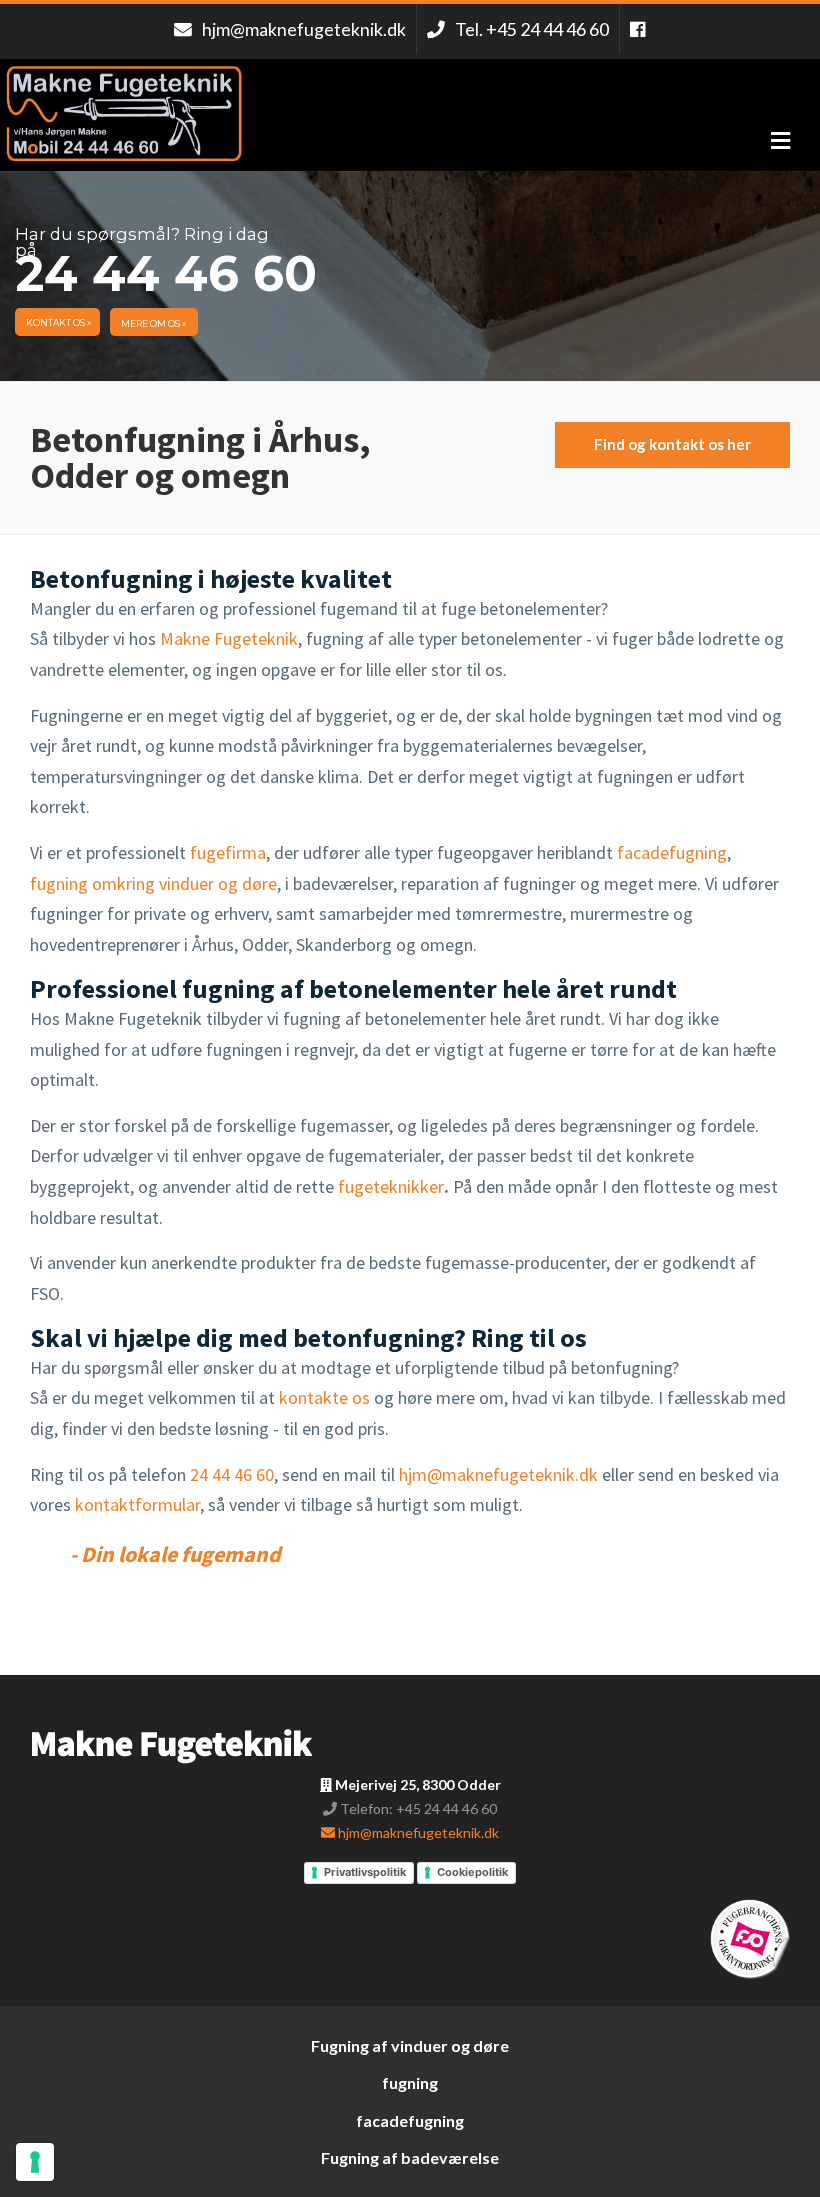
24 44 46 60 (232, 1474)
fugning (410, 2082)
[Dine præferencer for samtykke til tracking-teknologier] (35, 2162)
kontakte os (326, 1397)
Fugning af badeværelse (410, 2157)
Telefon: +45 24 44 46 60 (417, 1808)
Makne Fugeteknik (229, 638)
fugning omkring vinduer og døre (153, 883)
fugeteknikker (391, 1186)
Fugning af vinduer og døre (410, 2045)
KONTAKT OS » (58, 322)
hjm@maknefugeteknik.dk (498, 1474)
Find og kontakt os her (672, 444)
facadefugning (672, 852)
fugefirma (228, 852)
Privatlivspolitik (365, 1872)
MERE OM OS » (153, 323)
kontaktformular (135, 1504)
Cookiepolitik (472, 1872)
